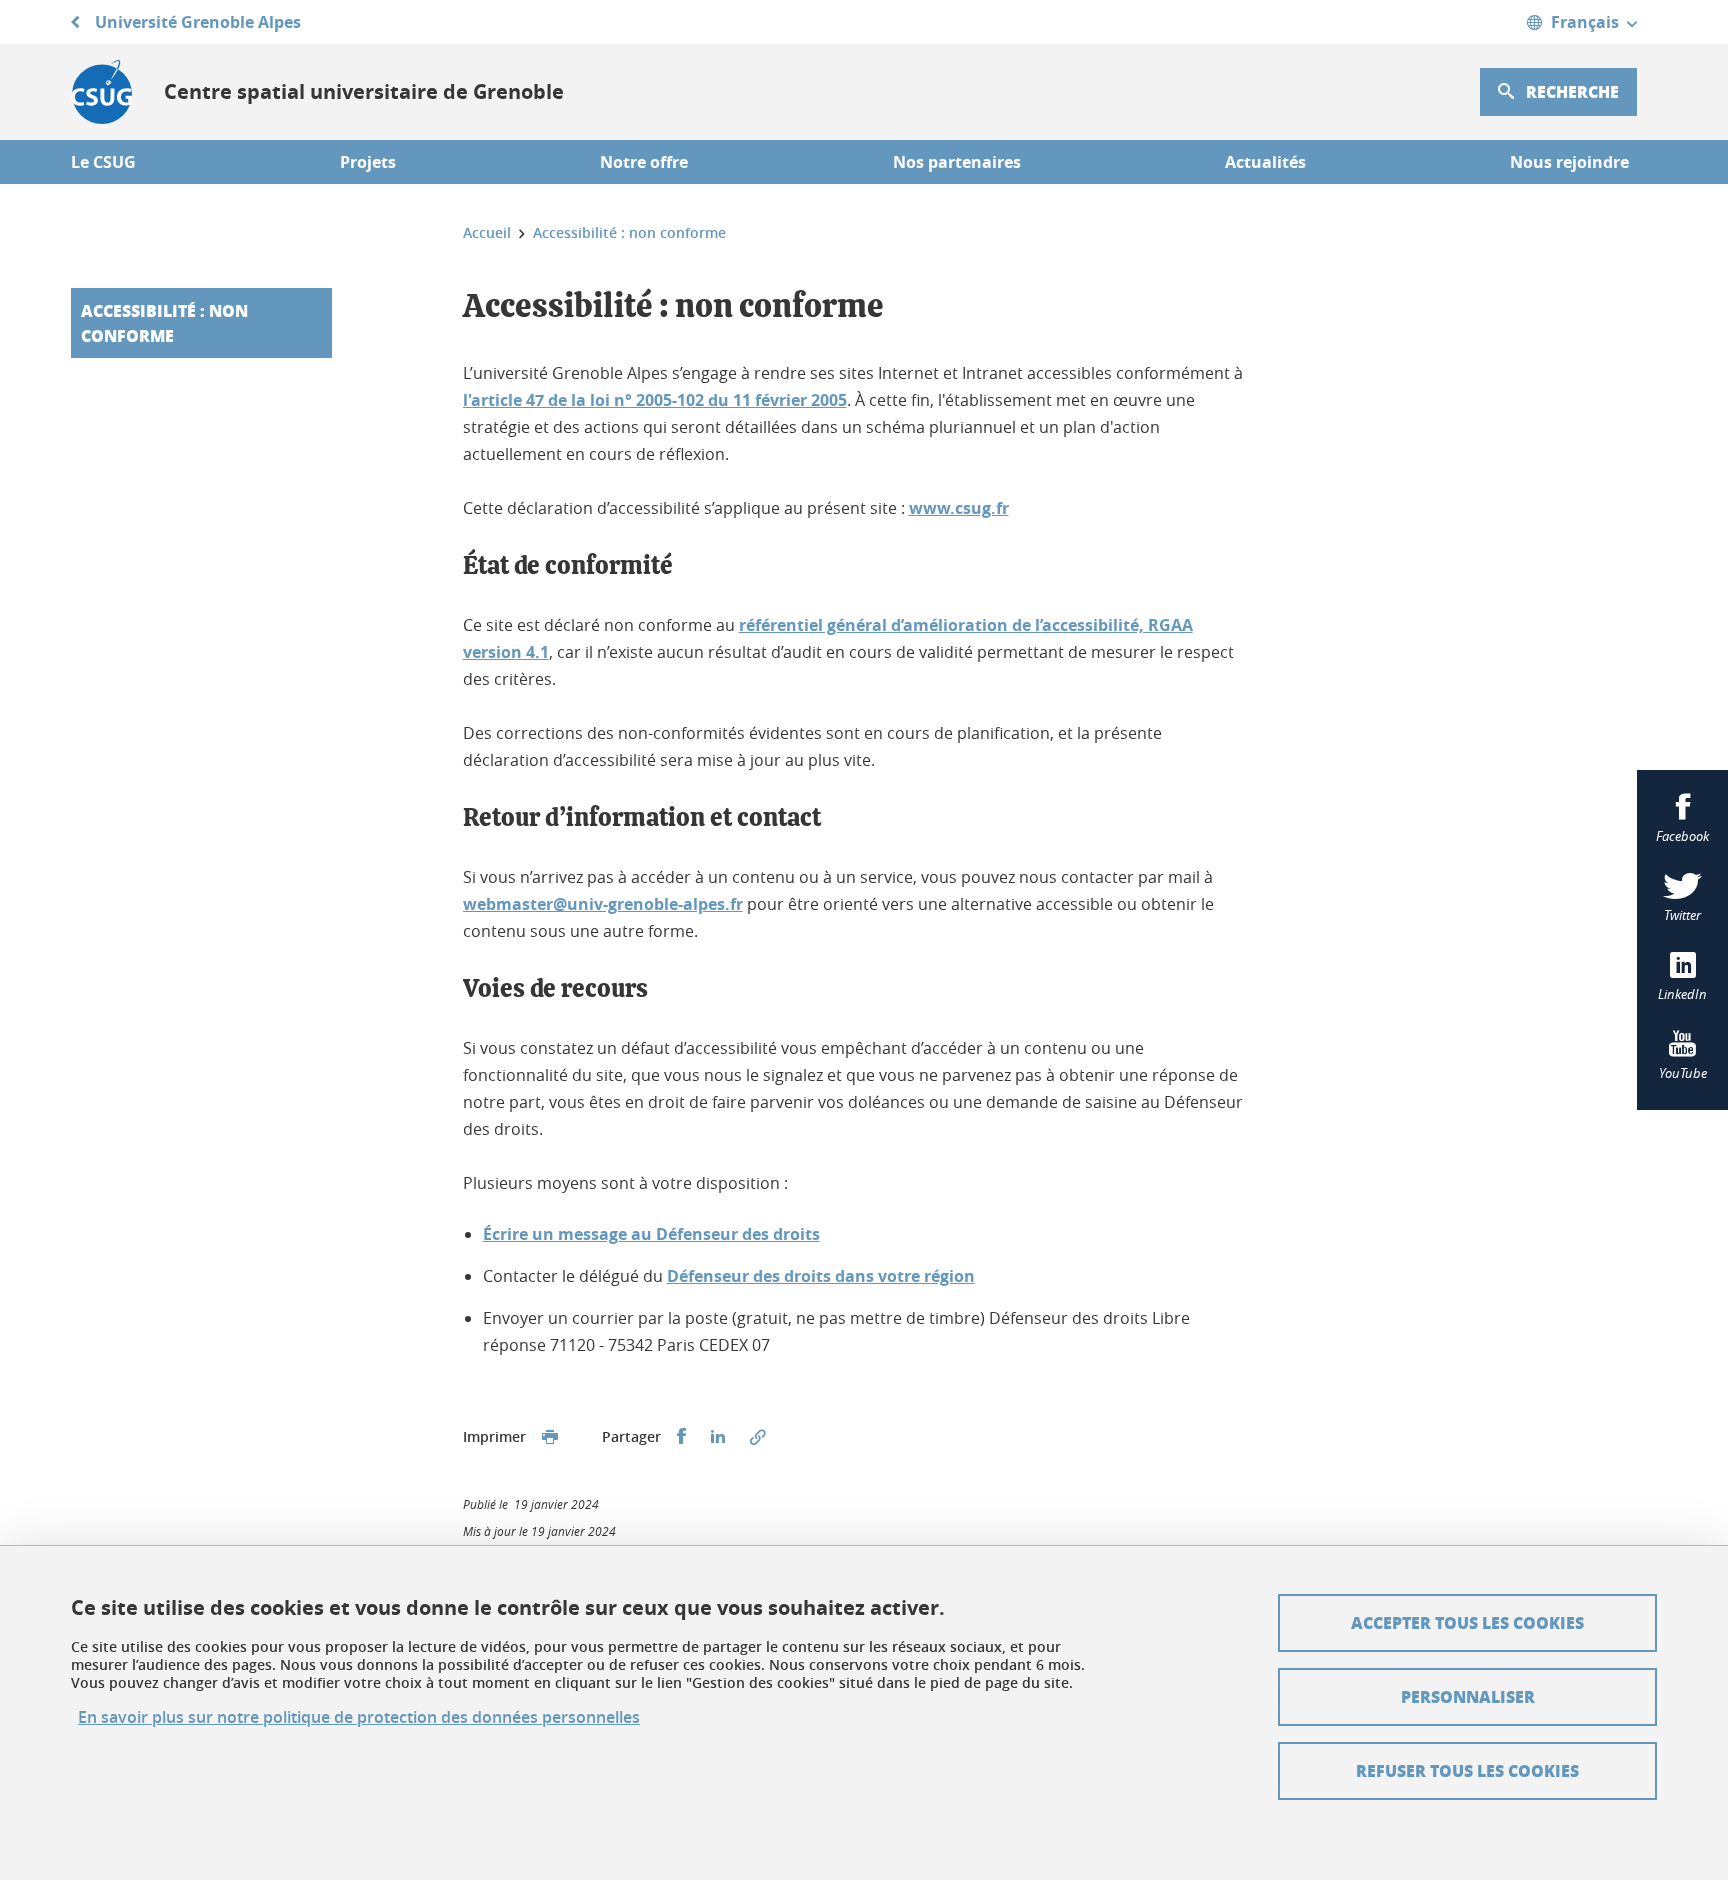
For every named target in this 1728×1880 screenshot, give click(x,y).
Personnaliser (1468, 1696)
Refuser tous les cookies (1467, 1770)
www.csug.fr (959, 508)
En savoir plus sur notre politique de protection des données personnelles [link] (359, 1717)
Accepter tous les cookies (1467, 1622)
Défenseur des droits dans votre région (821, 1276)
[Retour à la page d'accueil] (101, 92)
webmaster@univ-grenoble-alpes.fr (603, 904)
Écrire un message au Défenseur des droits (651, 1234)
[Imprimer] (550, 1437)
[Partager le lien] (758, 1437)
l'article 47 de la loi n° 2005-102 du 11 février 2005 (655, 400)
